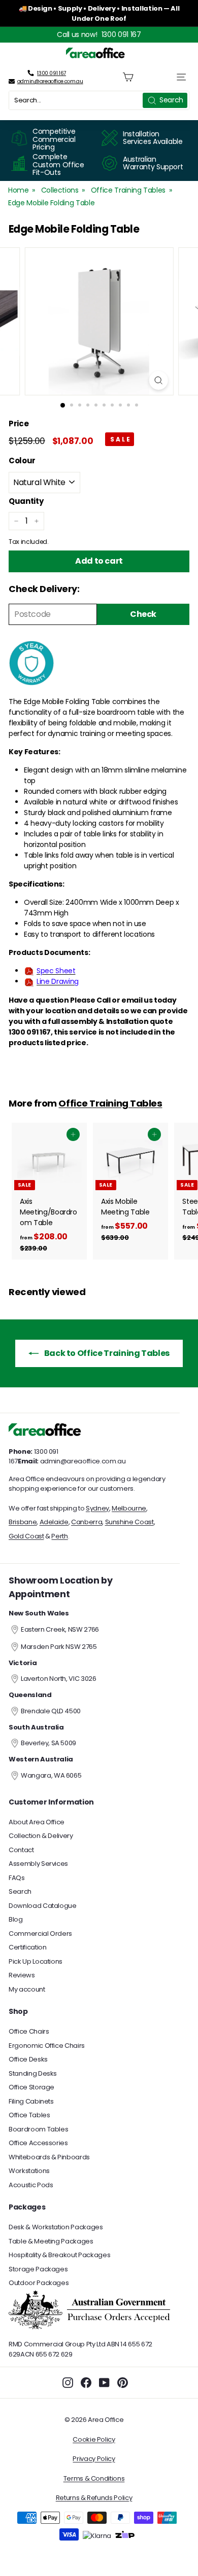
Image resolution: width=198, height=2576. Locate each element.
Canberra (87, 1522)
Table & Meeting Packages (51, 2241)
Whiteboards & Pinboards (49, 2157)
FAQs (17, 1878)
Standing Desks (33, 2073)
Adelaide (54, 1522)
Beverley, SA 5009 (48, 1743)
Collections (60, 190)
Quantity (26, 501)
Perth (59, 1536)
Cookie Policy (94, 2439)
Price (19, 424)
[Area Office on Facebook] (86, 2383)
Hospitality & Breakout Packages (59, 2255)
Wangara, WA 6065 (51, 1775)
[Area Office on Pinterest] (123, 2383)
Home (19, 190)
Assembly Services (38, 1864)
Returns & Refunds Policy (94, 2498)
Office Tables (29, 2115)
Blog (16, 1919)
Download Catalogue (43, 1906)
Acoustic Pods (31, 2185)
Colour (22, 461)
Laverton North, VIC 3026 (59, 1679)
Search (20, 1891)
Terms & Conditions (94, 2478)
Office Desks (28, 2059)
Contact (21, 1850)
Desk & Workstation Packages (56, 2227)
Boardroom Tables (38, 2129)
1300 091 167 (121, 34)
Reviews (22, 1975)
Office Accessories (38, 2143)
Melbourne (129, 1508)
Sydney (97, 1508)
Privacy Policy (94, 2459)
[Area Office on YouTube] (104, 2383)
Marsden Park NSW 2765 (59, 1647)
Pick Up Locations (36, 1961)
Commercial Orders (40, 1934)
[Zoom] (158, 380)
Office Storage (31, 2087)
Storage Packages (38, 2269)
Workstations (29, 2171)
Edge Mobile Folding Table (51, 203)
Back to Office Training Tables (106, 1353)
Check (143, 614)
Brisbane (23, 1522)
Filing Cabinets (31, 2101)
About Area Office (37, 1822)
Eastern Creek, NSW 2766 (60, 1629)
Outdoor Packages (39, 2283)
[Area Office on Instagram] (68, 2383)
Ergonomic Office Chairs (47, 2046)
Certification (27, 1947)
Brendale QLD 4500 (51, 1711)
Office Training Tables (128, 190)
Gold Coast (26, 1536)
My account (27, 1989)
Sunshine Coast (129, 1522)
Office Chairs (29, 2031)
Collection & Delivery (41, 1836)
